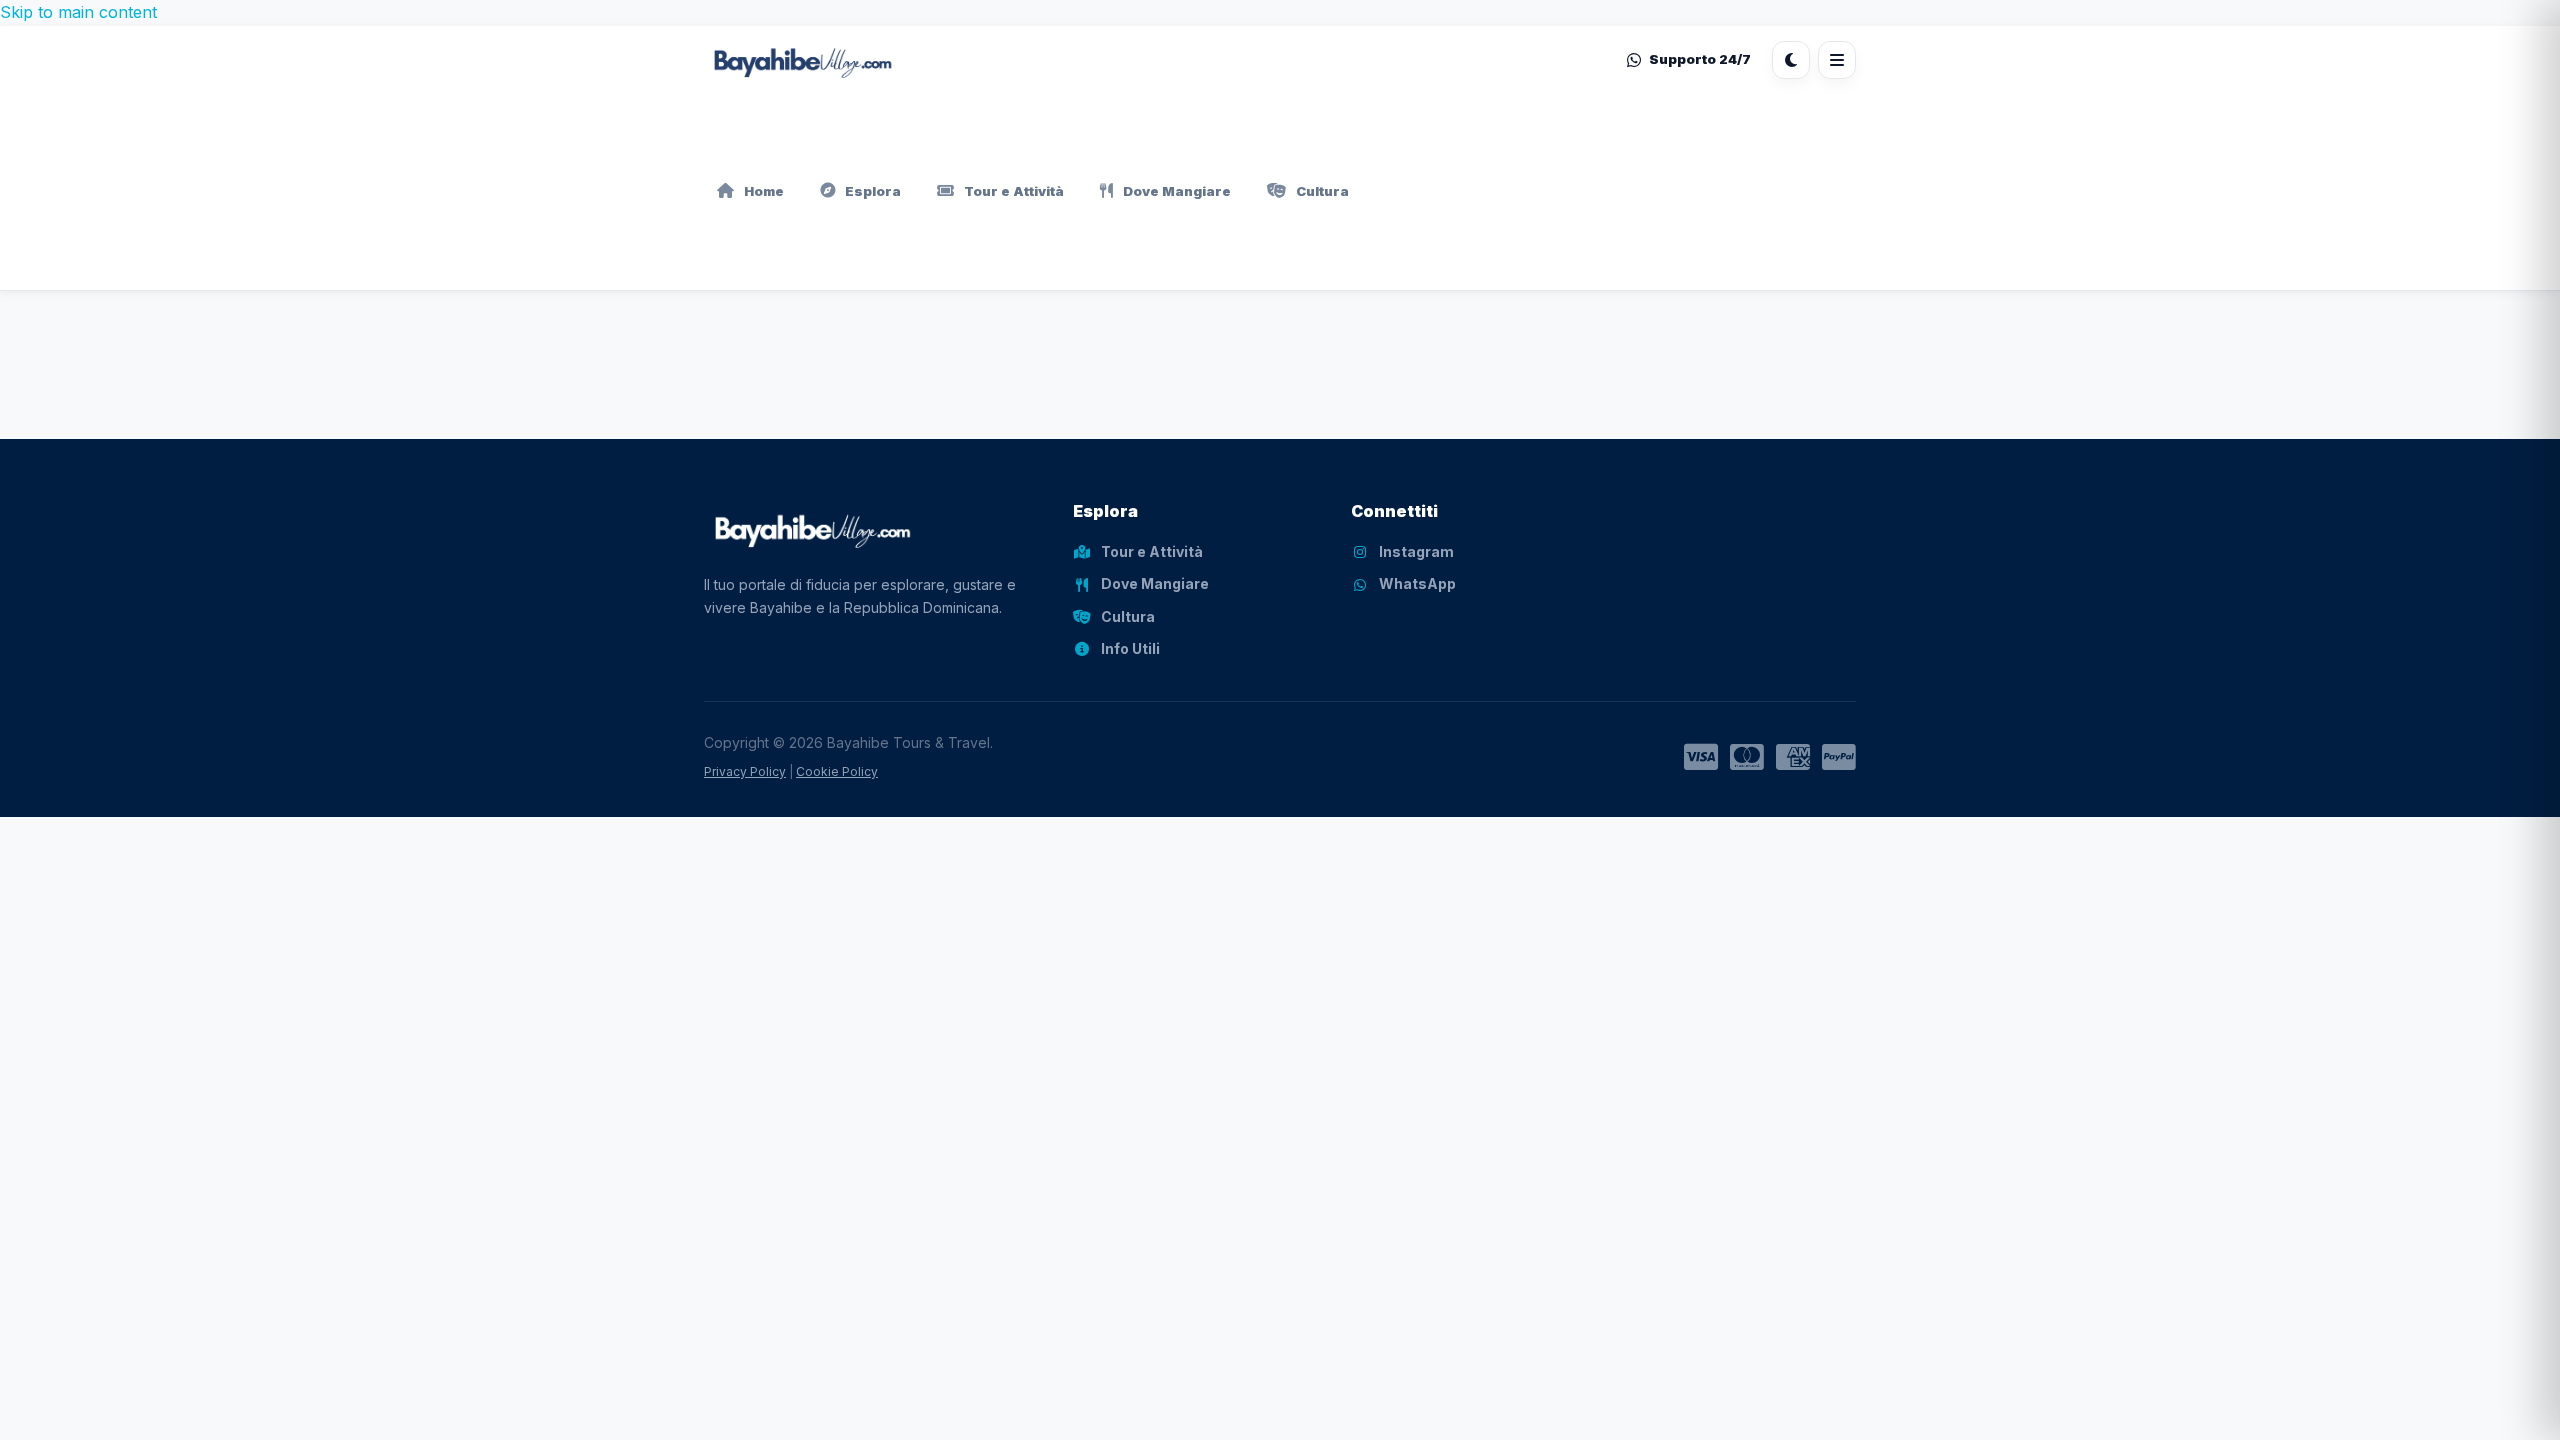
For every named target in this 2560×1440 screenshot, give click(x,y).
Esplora (873, 191)
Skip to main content (78, 12)
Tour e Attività (1014, 191)
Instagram (1416, 551)
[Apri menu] (1837, 60)
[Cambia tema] (1791, 60)
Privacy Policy (745, 771)
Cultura (1322, 191)
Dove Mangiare (1177, 191)
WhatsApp (1417, 583)
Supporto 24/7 (1700, 59)
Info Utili (1130, 648)
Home (764, 191)
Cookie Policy (837, 771)
